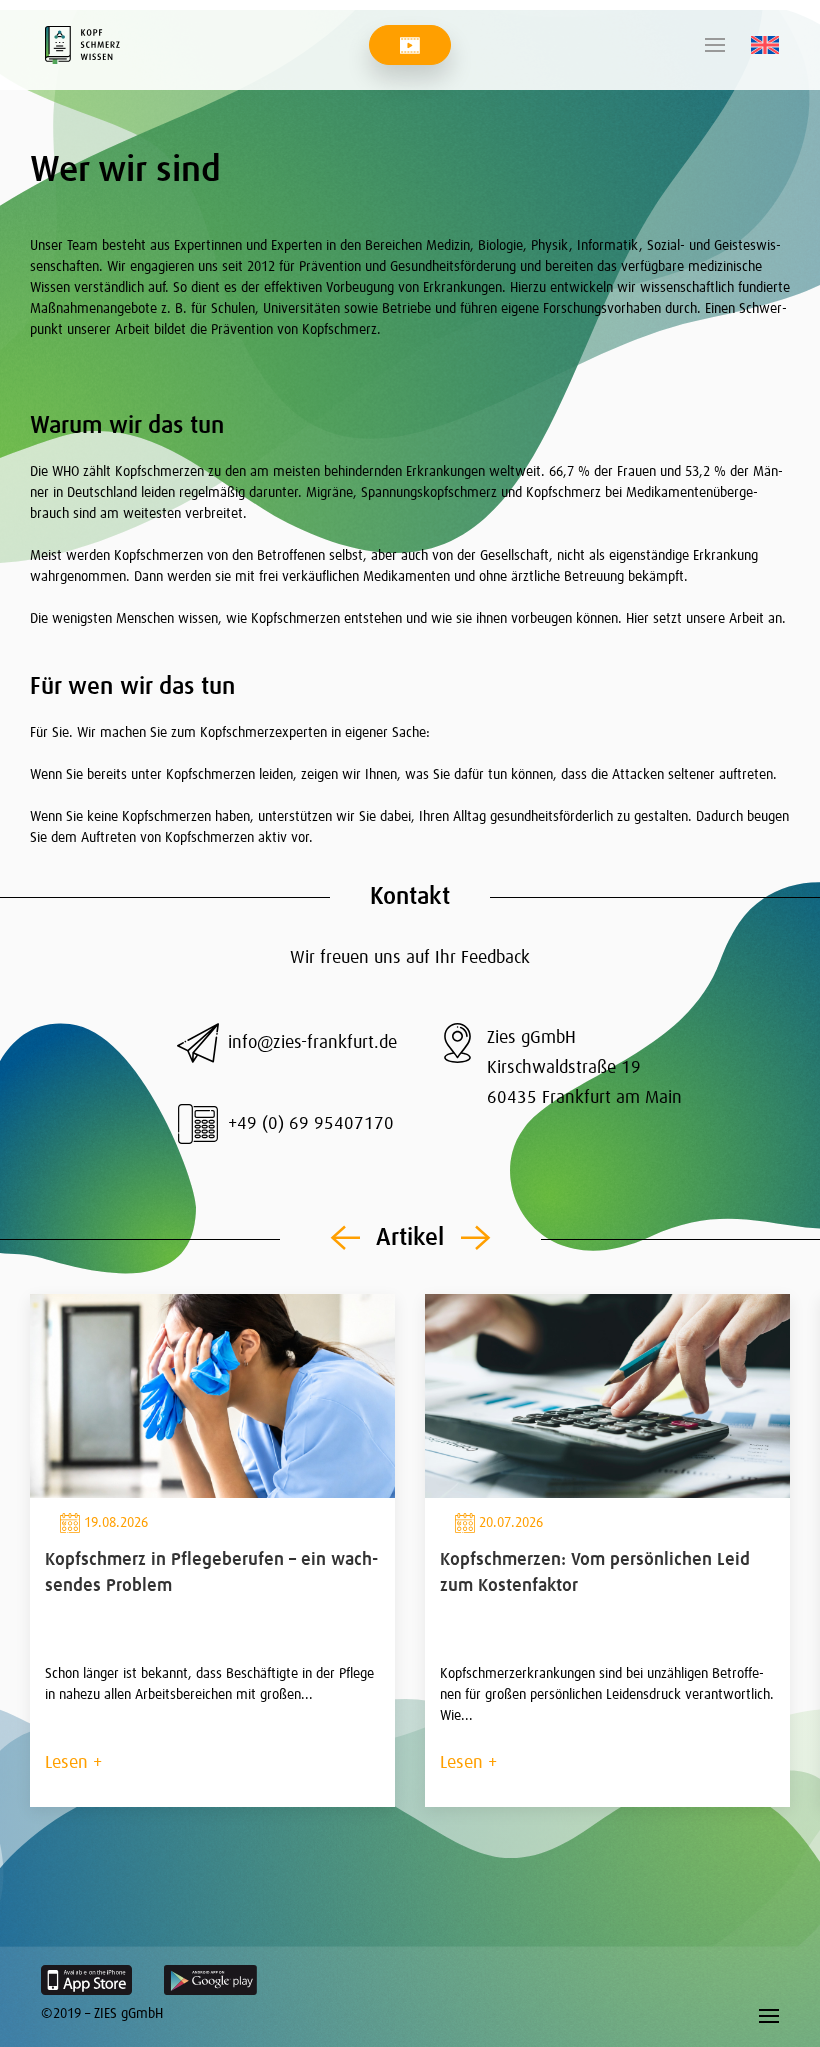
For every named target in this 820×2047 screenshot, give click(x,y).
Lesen (66, 1763)
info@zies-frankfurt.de (312, 1043)
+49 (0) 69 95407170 (311, 1124)
